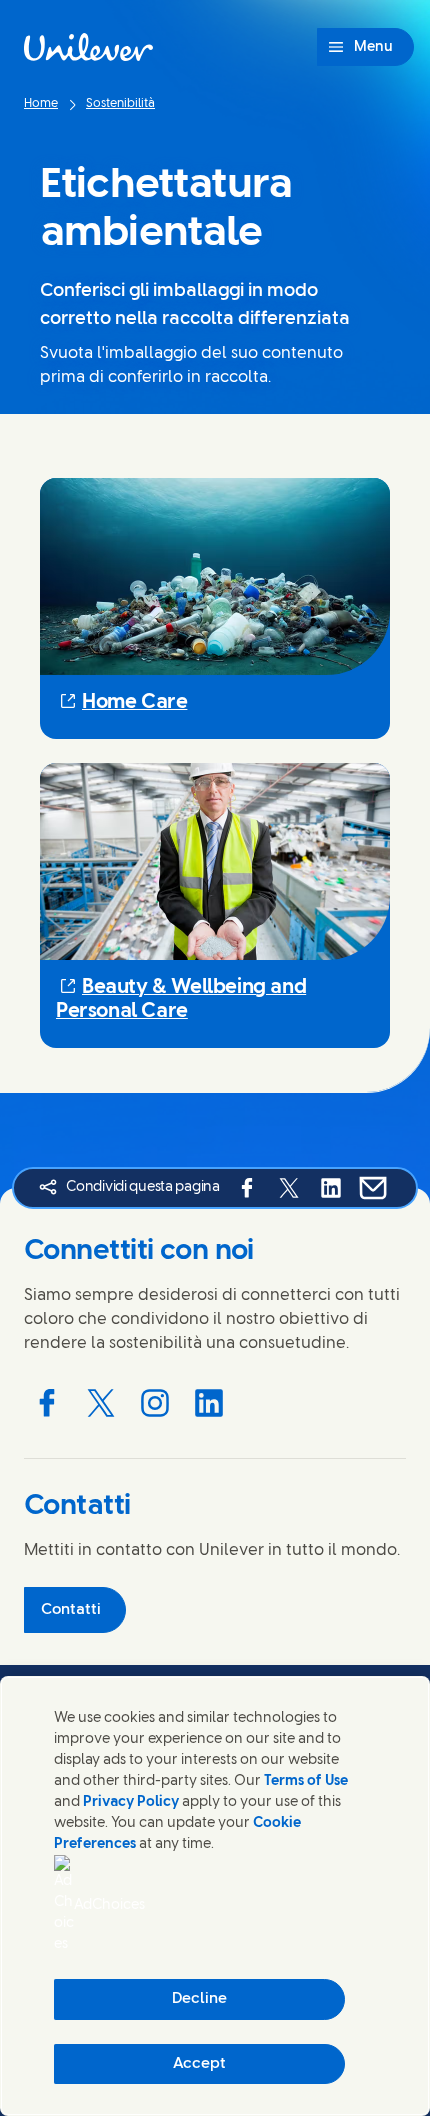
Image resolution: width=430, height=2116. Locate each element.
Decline (199, 1999)
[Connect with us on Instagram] (155, 1403)
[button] (215, 703)
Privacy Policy (131, 1802)
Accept (199, 2064)
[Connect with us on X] (101, 1403)
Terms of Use (306, 1781)
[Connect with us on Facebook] (47, 1403)
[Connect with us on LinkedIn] (209, 1403)
